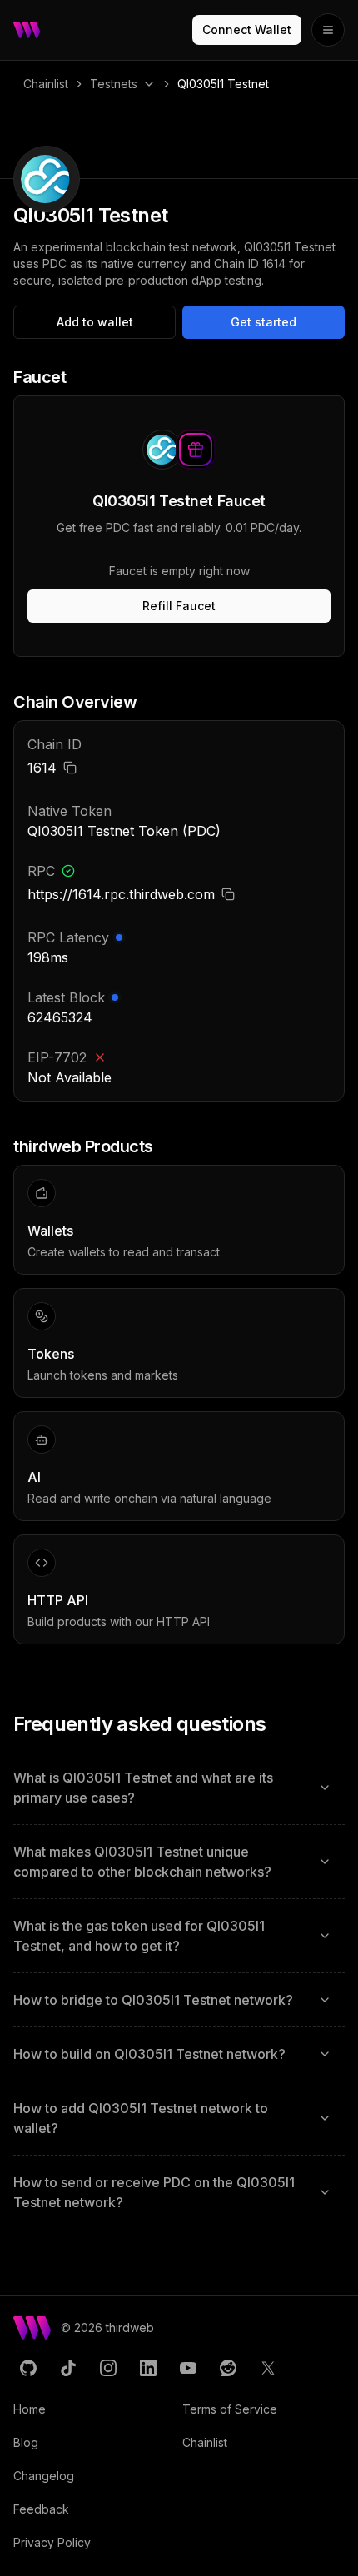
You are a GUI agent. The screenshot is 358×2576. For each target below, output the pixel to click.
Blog (26, 2442)
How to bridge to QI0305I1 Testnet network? (153, 2000)
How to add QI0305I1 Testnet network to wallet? (141, 2118)
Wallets (50, 1231)
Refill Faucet (179, 606)
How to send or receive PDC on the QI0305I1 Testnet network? (154, 2192)
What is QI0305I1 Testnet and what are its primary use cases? (143, 1788)
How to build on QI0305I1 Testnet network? (149, 2054)
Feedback (41, 2509)
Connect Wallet (247, 30)
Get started (264, 322)
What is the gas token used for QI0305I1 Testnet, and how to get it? (139, 1936)
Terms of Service (230, 2409)
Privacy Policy (52, 2542)
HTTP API (58, 1600)
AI (34, 1477)
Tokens (51, 1354)
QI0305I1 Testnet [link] (223, 84)
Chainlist (46, 84)
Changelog (44, 2476)
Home (30, 2409)
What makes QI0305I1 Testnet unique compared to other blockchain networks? (142, 1862)
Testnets (114, 84)
